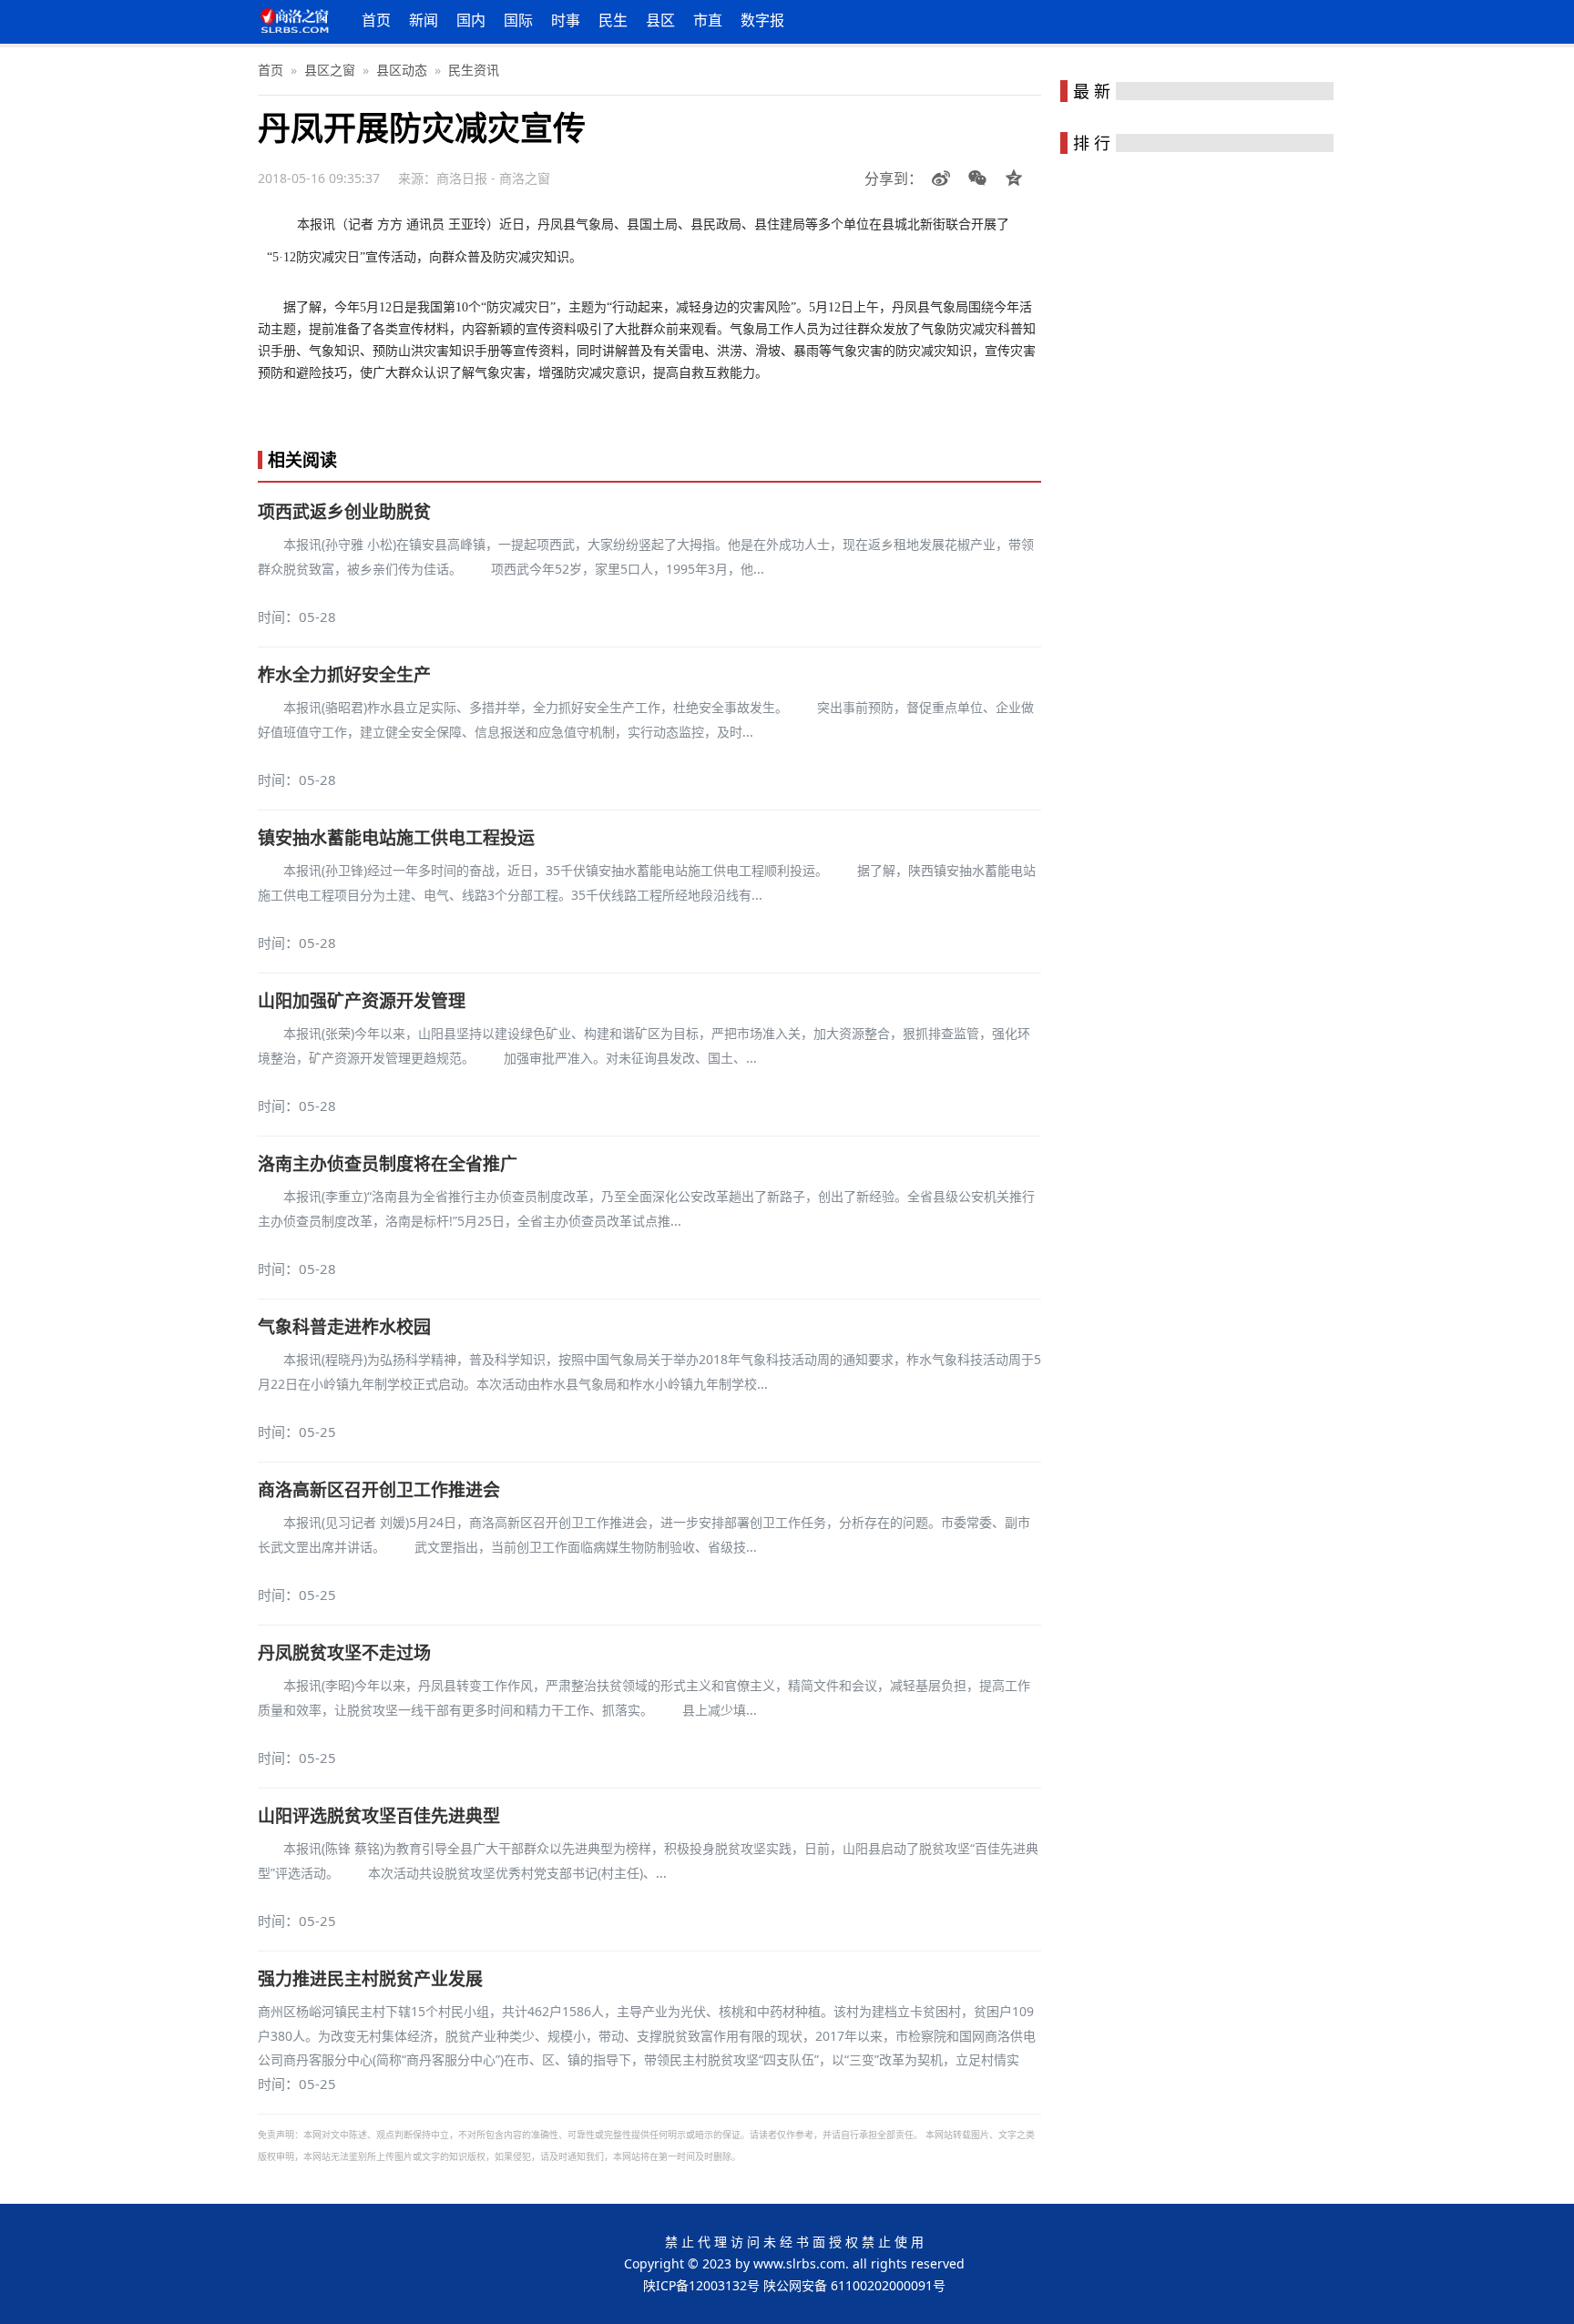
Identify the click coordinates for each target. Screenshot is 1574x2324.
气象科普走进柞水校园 (344, 1327)
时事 (566, 20)
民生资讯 (474, 70)
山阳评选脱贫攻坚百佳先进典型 (379, 1816)
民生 (613, 20)
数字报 (762, 20)
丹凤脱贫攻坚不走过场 (344, 1653)
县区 (660, 20)
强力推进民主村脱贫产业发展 (370, 1979)
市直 (708, 20)
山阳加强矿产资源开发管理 (362, 1001)
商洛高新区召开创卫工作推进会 (379, 1490)
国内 (471, 20)
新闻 (424, 20)
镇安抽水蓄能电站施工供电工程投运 (396, 838)
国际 (518, 20)
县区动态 (402, 70)
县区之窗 (330, 70)
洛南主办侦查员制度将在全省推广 (388, 1164)
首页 (376, 20)
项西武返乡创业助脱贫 (344, 512)
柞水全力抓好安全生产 (344, 675)
